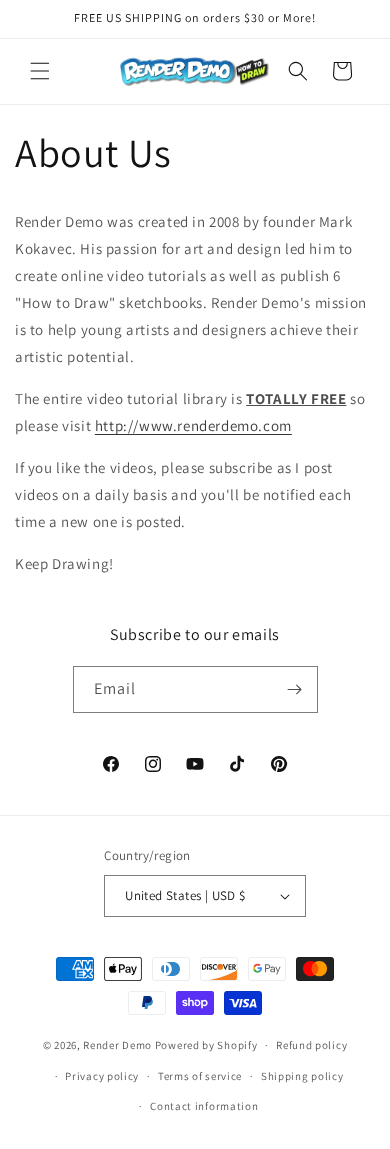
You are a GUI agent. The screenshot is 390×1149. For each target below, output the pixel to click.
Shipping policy (302, 1076)
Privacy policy (102, 1076)
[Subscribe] (295, 689)
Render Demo (117, 1045)
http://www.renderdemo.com (193, 425)
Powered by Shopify (206, 1045)
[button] (40, 71)
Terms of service (200, 1076)
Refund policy (311, 1045)
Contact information (204, 1106)
